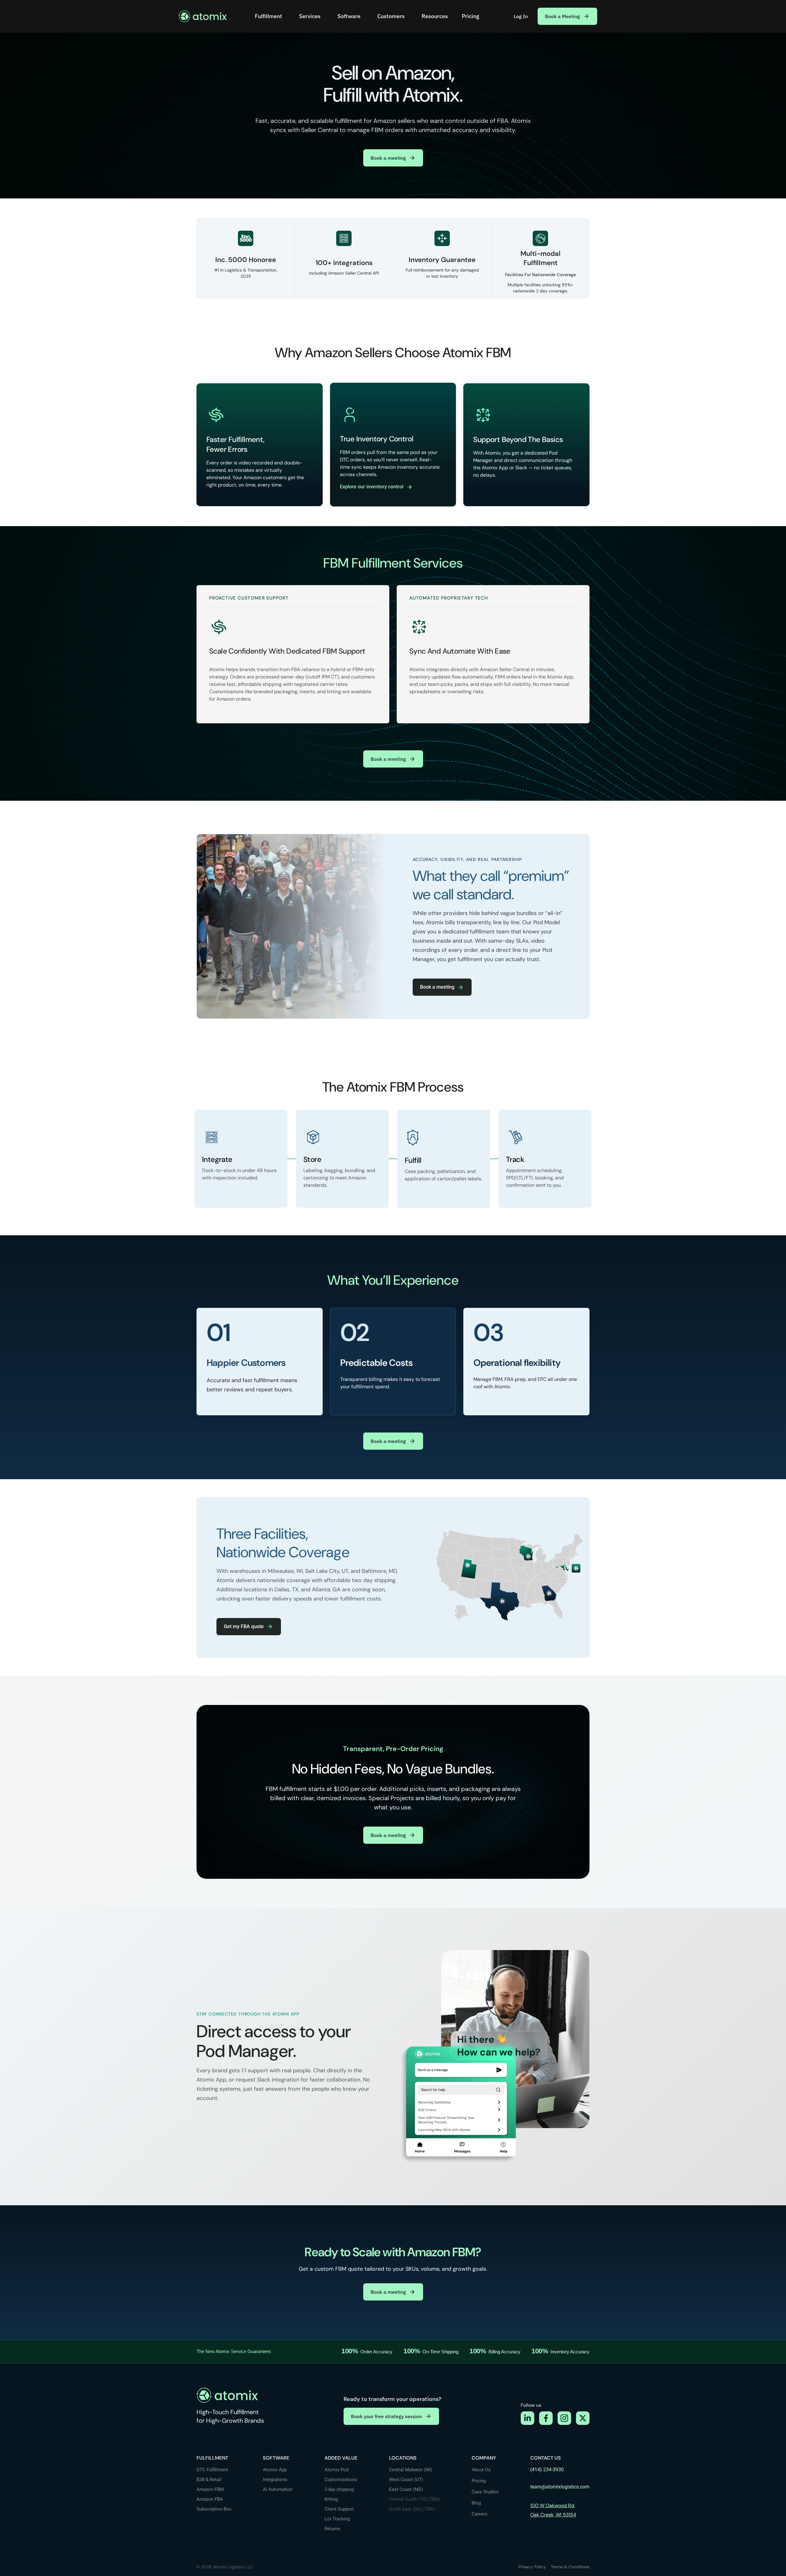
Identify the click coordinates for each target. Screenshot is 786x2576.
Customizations (341, 2480)
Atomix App (275, 2470)
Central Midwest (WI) (411, 2470)
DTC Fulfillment (212, 2470)
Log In (521, 16)
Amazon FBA (210, 2499)
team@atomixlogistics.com (560, 2487)
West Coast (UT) (406, 2480)
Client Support (339, 2509)
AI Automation (278, 2489)
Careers (480, 2514)
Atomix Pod (337, 2470)
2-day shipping (339, 2489)
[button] (270, 16)
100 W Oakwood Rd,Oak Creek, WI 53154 (553, 2510)
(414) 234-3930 (547, 2470)
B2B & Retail (209, 2480)
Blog (476, 2503)
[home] (202, 16)
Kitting (331, 2499)
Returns (332, 2529)
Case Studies (485, 2492)
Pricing (471, 16)
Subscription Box (214, 2509)
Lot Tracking (337, 2519)
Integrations (275, 2480)
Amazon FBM (210, 2489)
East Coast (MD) (406, 2489)
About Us (481, 2470)
